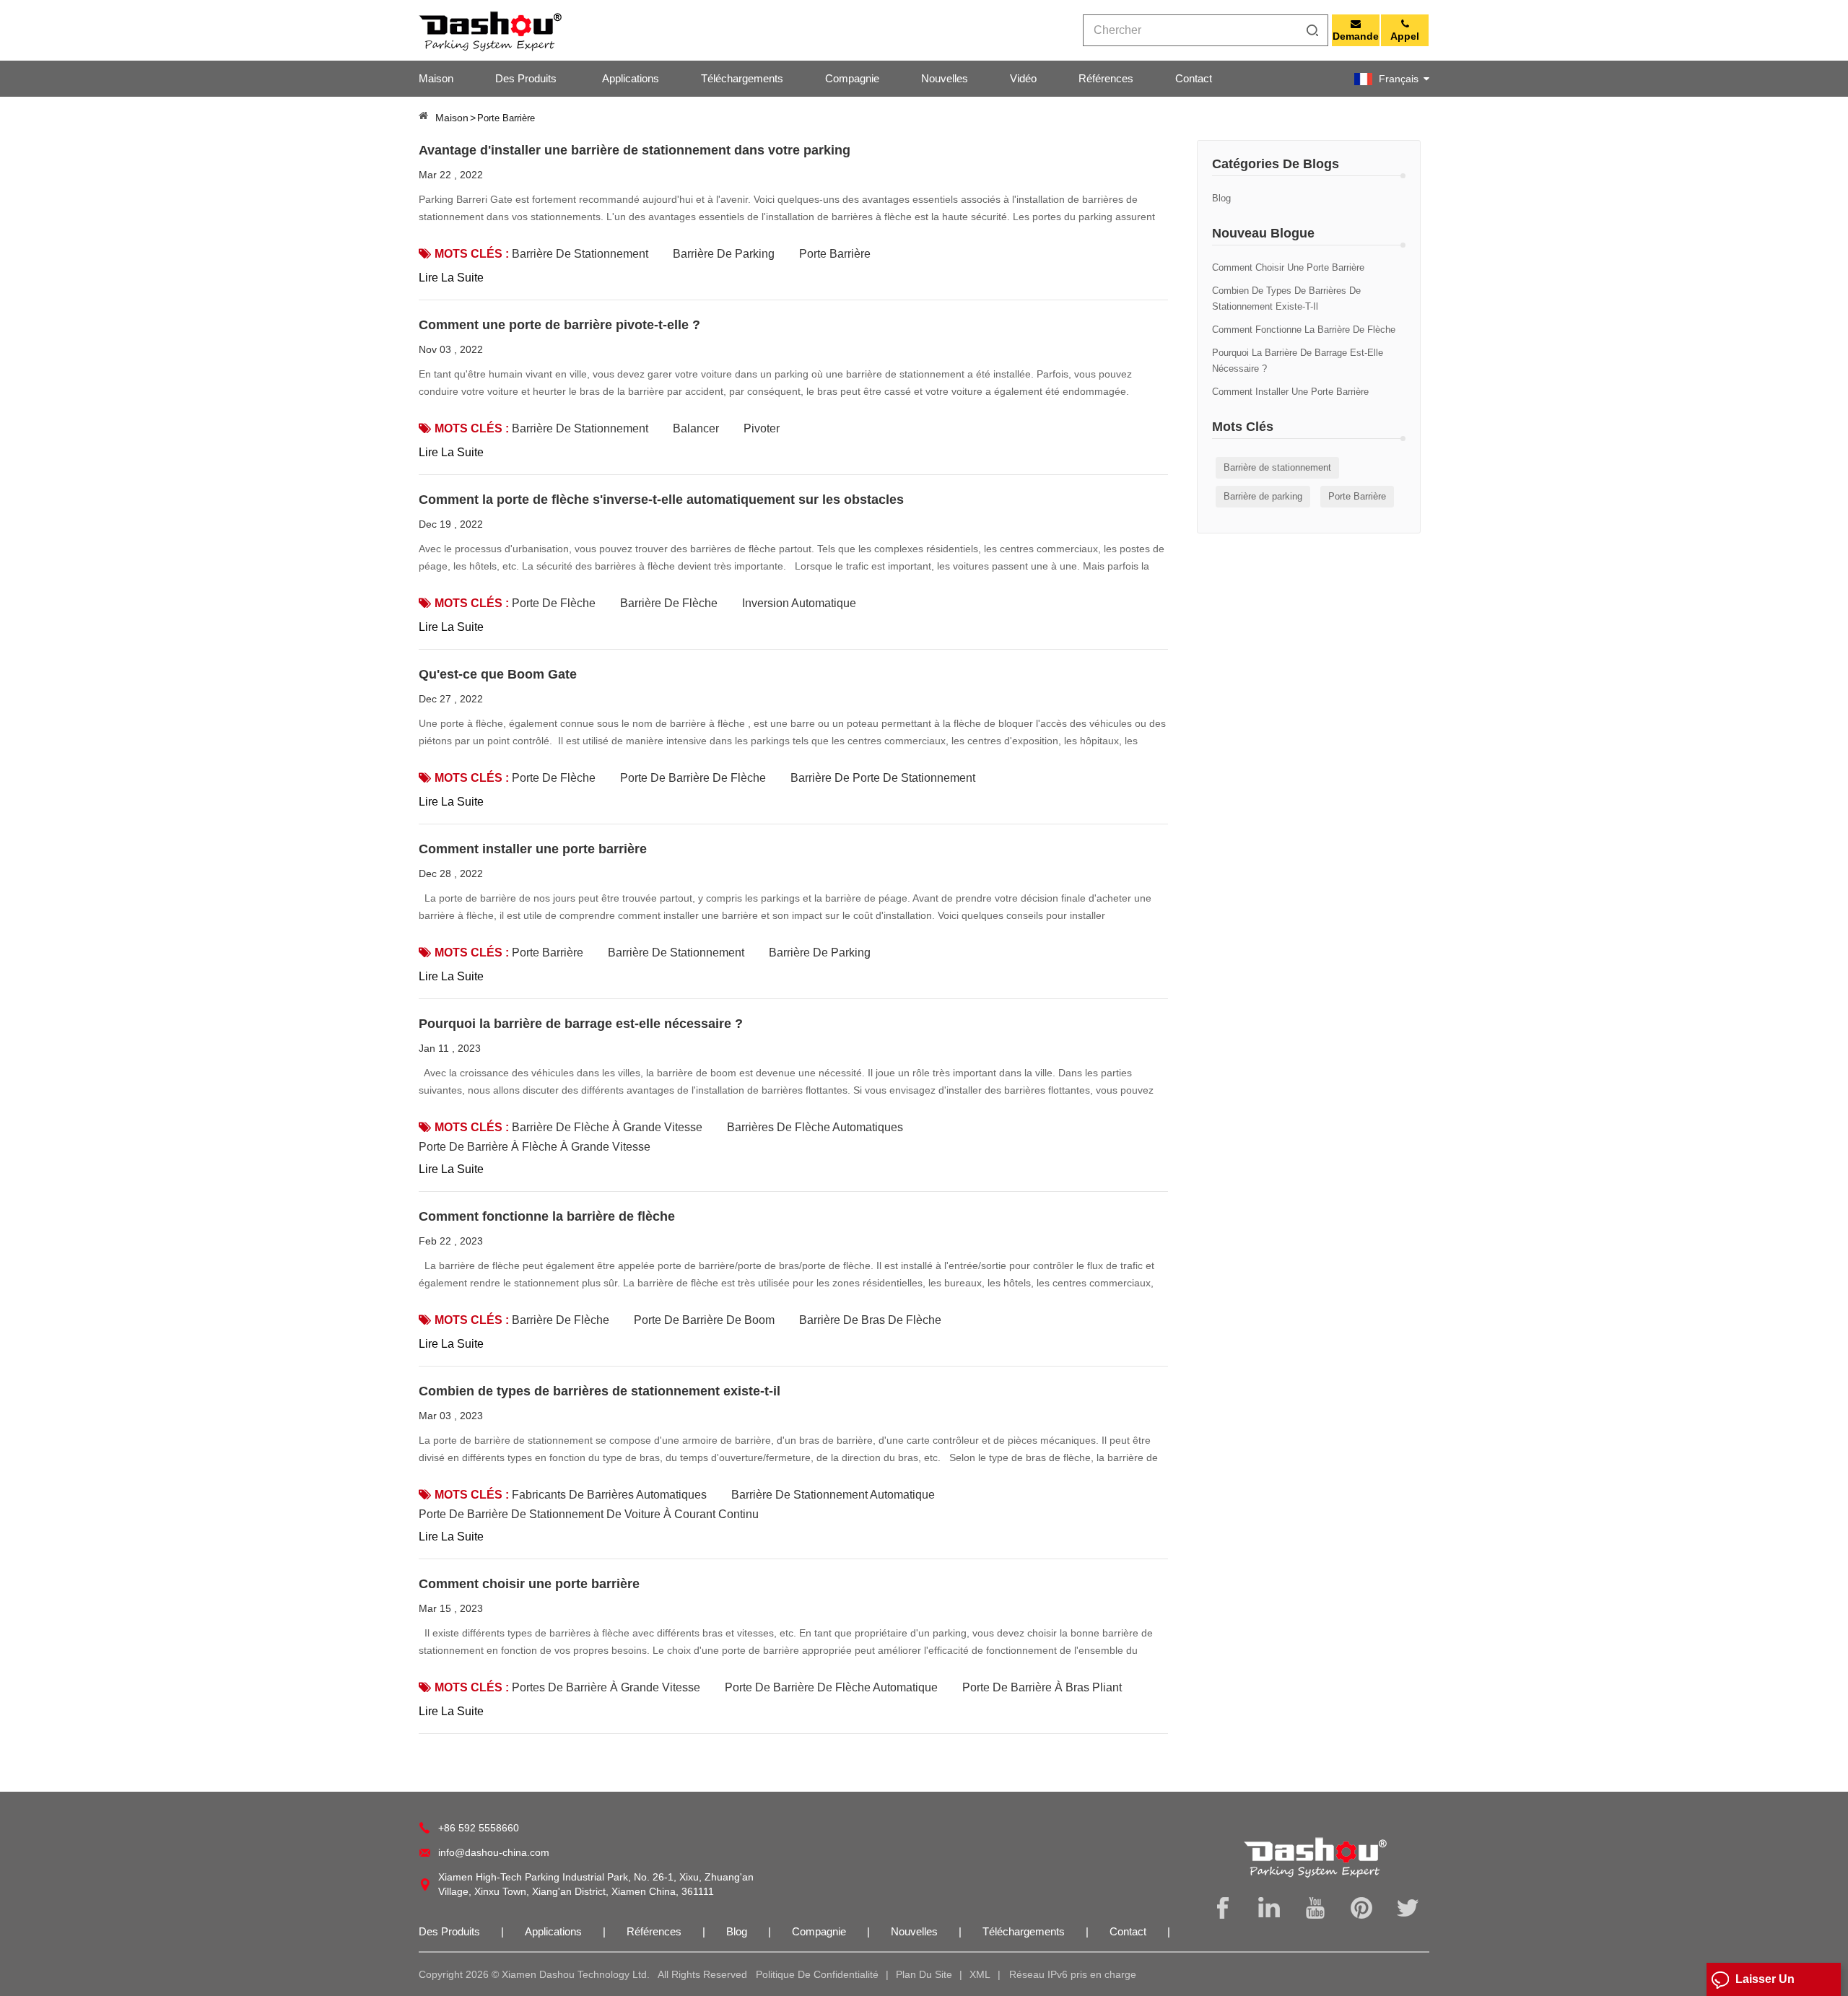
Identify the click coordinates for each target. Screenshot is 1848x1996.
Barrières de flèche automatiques (815, 1127)
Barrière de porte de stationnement (883, 778)
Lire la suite (451, 278)
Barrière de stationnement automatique (833, 1495)
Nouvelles (945, 78)
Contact (1194, 78)
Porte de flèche (554, 603)
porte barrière (548, 953)
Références (1106, 78)
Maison (436, 78)
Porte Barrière (1357, 496)
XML (980, 1974)
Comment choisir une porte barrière (1288, 267)
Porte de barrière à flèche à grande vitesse (535, 1147)
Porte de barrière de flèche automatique (831, 1687)
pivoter (762, 428)
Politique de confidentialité (817, 1974)
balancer (696, 428)
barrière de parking (820, 953)
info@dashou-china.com (494, 1852)
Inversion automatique (799, 603)
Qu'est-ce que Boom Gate (498, 674)
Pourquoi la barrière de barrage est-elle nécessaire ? (1298, 361)
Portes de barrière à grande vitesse (606, 1687)
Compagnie (852, 78)
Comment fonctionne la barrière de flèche (1304, 330)
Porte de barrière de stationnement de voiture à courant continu (589, 1514)
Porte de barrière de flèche (693, 778)
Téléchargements (742, 78)
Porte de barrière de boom (704, 1320)
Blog (1221, 198)
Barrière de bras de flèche (870, 1320)
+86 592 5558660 (479, 1828)
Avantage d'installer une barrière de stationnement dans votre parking (635, 150)
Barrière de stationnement (1277, 467)
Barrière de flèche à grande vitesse (607, 1127)
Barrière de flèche (669, 603)
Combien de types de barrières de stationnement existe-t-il (1286, 298)
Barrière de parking (1263, 496)
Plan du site (924, 1974)
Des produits (526, 78)
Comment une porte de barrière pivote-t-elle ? (559, 325)
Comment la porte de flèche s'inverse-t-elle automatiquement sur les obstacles (661, 500)
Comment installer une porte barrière (1290, 392)
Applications (631, 78)
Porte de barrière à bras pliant (1042, 1687)
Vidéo (1023, 78)
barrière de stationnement (580, 428)
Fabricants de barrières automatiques (609, 1495)
